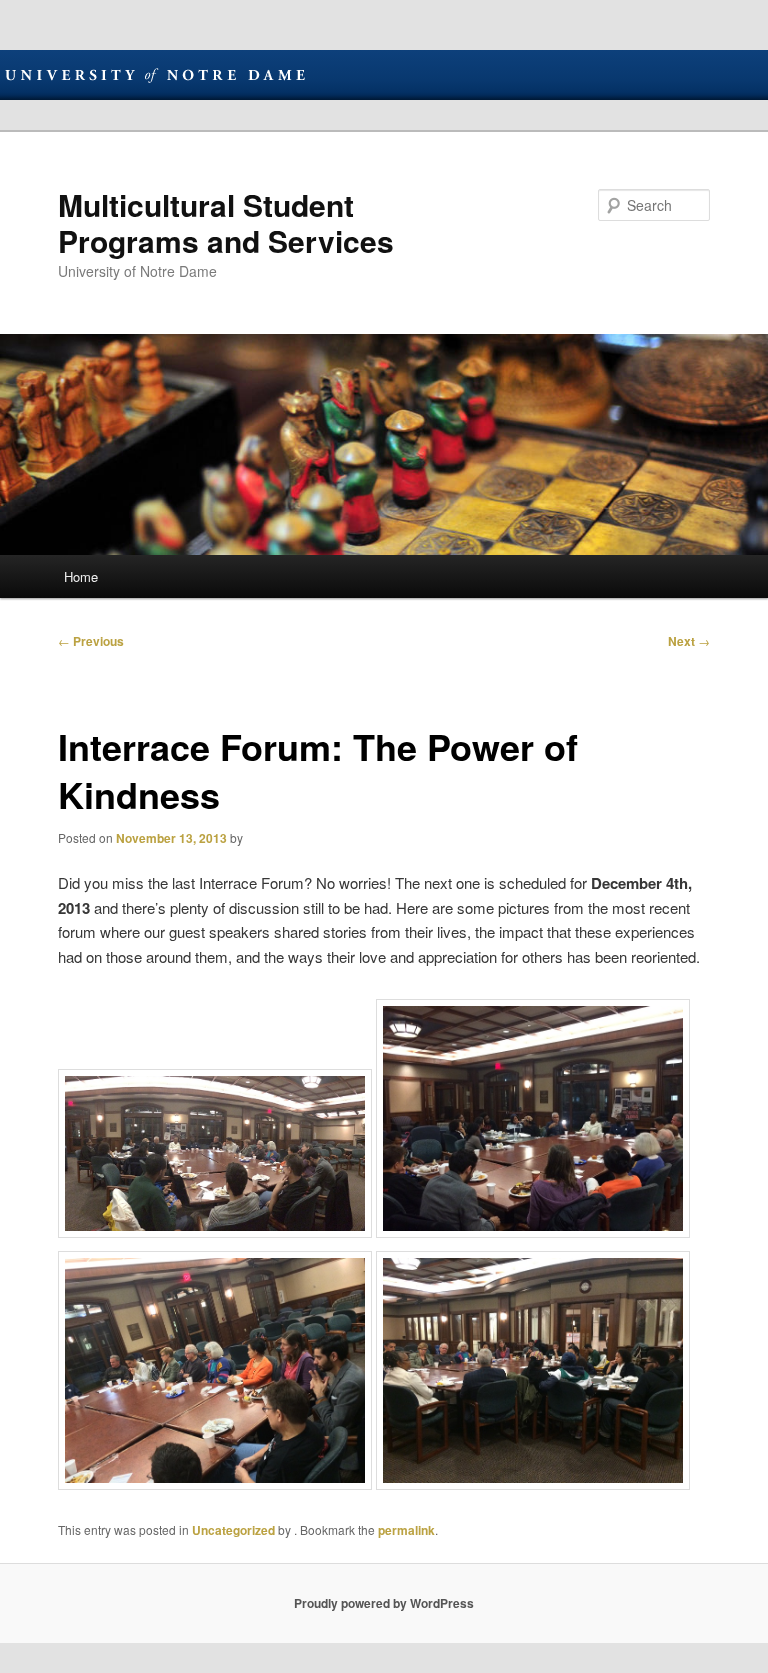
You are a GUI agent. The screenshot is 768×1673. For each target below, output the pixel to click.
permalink (406, 1530)
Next (689, 641)
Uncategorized (233, 1530)
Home (81, 576)
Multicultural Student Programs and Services (226, 222)
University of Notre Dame (155, 75)
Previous (91, 641)
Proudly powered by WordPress (384, 1603)
